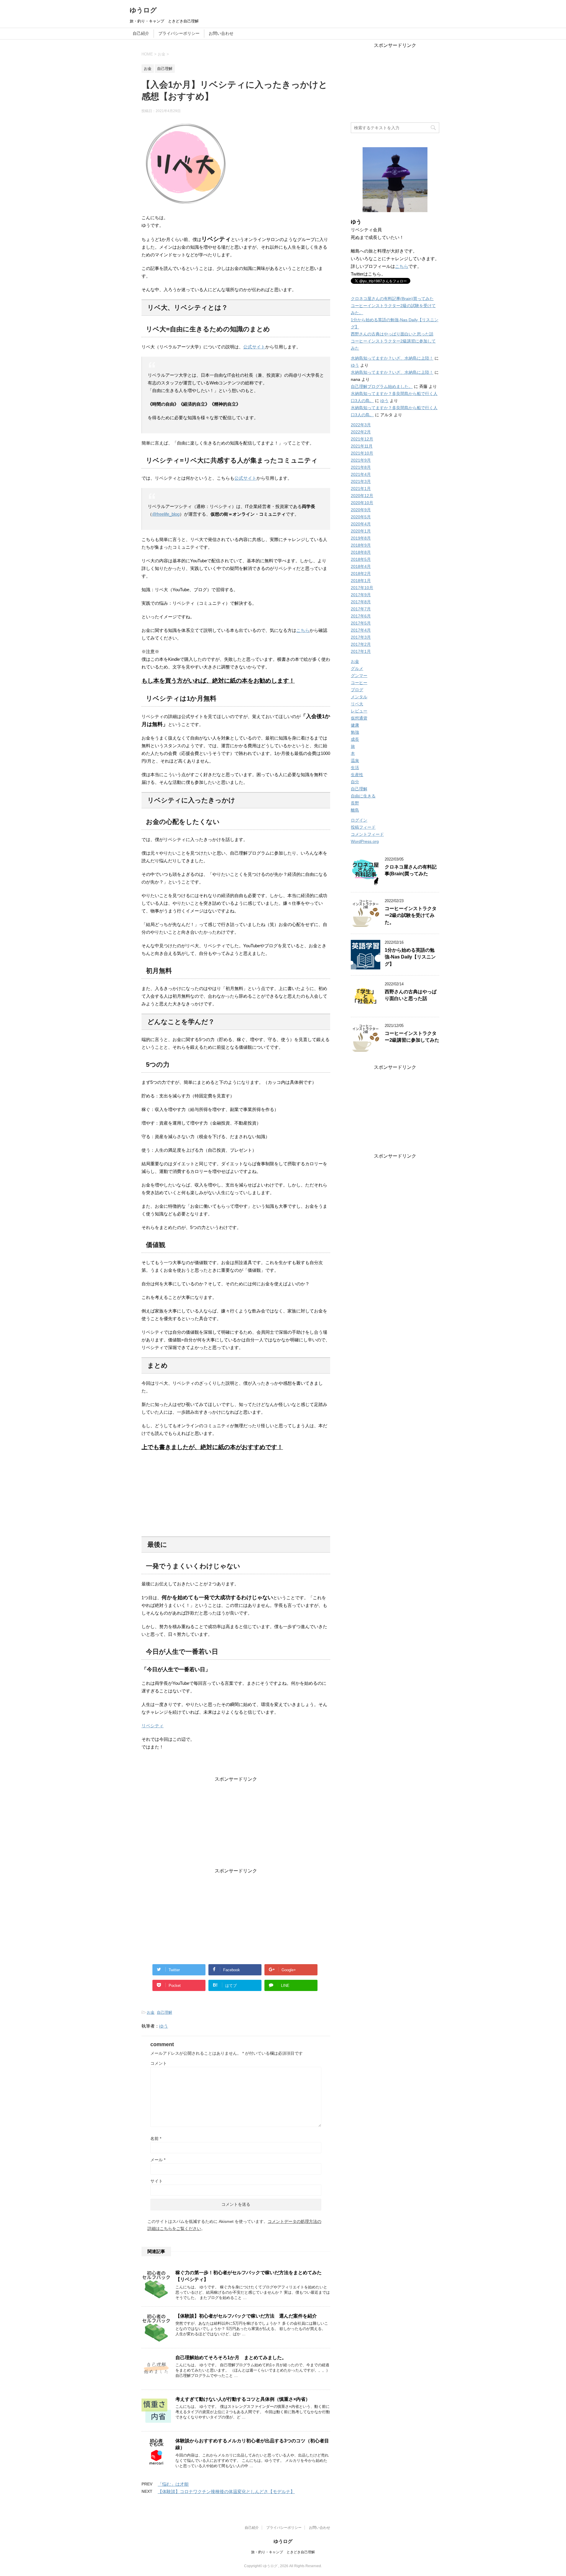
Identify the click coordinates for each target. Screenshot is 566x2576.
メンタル (359, 697)
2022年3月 (361, 425)
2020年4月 (361, 524)
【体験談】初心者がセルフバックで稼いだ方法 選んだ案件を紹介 (246, 2316)
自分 (355, 782)
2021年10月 (362, 453)
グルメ (357, 668)
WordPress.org (365, 841)
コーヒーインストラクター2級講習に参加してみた (412, 1037)
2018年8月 (361, 552)
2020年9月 (361, 510)
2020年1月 (361, 531)
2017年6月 (361, 616)
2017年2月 (361, 644)
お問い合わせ (221, 33)
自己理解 (164, 2012)
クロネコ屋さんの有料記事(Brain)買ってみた (392, 299)
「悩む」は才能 (173, 2484)
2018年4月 (361, 566)
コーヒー (359, 683)
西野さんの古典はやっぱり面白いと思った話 (392, 334)
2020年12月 (362, 496)
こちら (303, 630)
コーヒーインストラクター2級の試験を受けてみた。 (411, 915)
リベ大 (357, 704)
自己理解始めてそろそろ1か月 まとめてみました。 (231, 2358)
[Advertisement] (236, 1824)
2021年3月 (361, 481)
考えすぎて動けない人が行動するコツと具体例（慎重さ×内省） (243, 2399)
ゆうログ (143, 10)
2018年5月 (361, 559)
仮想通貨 (359, 718)
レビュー (359, 711)
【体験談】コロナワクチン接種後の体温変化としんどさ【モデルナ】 (226, 2491)
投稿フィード (363, 827)
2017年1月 (361, 651)
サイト (157, 2181)
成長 (355, 739)
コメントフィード (367, 834)
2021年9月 (361, 460)
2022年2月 (361, 432)
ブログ (357, 690)
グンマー (359, 676)
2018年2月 (361, 573)
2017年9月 (361, 595)
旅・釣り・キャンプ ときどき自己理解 (283, 2552)
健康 (355, 725)
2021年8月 (361, 467)
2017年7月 (361, 609)
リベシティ (153, 1726)
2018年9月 (361, 545)
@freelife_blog (166, 514)
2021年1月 (361, 489)
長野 (355, 803)
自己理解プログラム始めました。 (382, 386)
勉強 (355, 732)
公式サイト (254, 347)
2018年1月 (361, 581)
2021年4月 (361, 474)
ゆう (164, 2026)
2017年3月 (361, 637)
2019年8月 (361, 538)
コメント (159, 2063)
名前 (156, 2139)
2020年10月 (362, 503)
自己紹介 (141, 33)
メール (158, 2160)
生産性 (357, 775)
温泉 (355, 761)
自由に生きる (363, 796)
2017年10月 (362, 588)
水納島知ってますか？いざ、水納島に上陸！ (392, 358)
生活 (355, 768)
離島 (355, 810)
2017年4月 (361, 630)
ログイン (359, 820)
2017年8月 (361, 602)
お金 (151, 2012)
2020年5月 (361, 517)
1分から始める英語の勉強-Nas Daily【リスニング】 (410, 957)
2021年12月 (362, 439)
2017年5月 (361, 623)
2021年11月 (362, 446)
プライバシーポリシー (179, 33)
